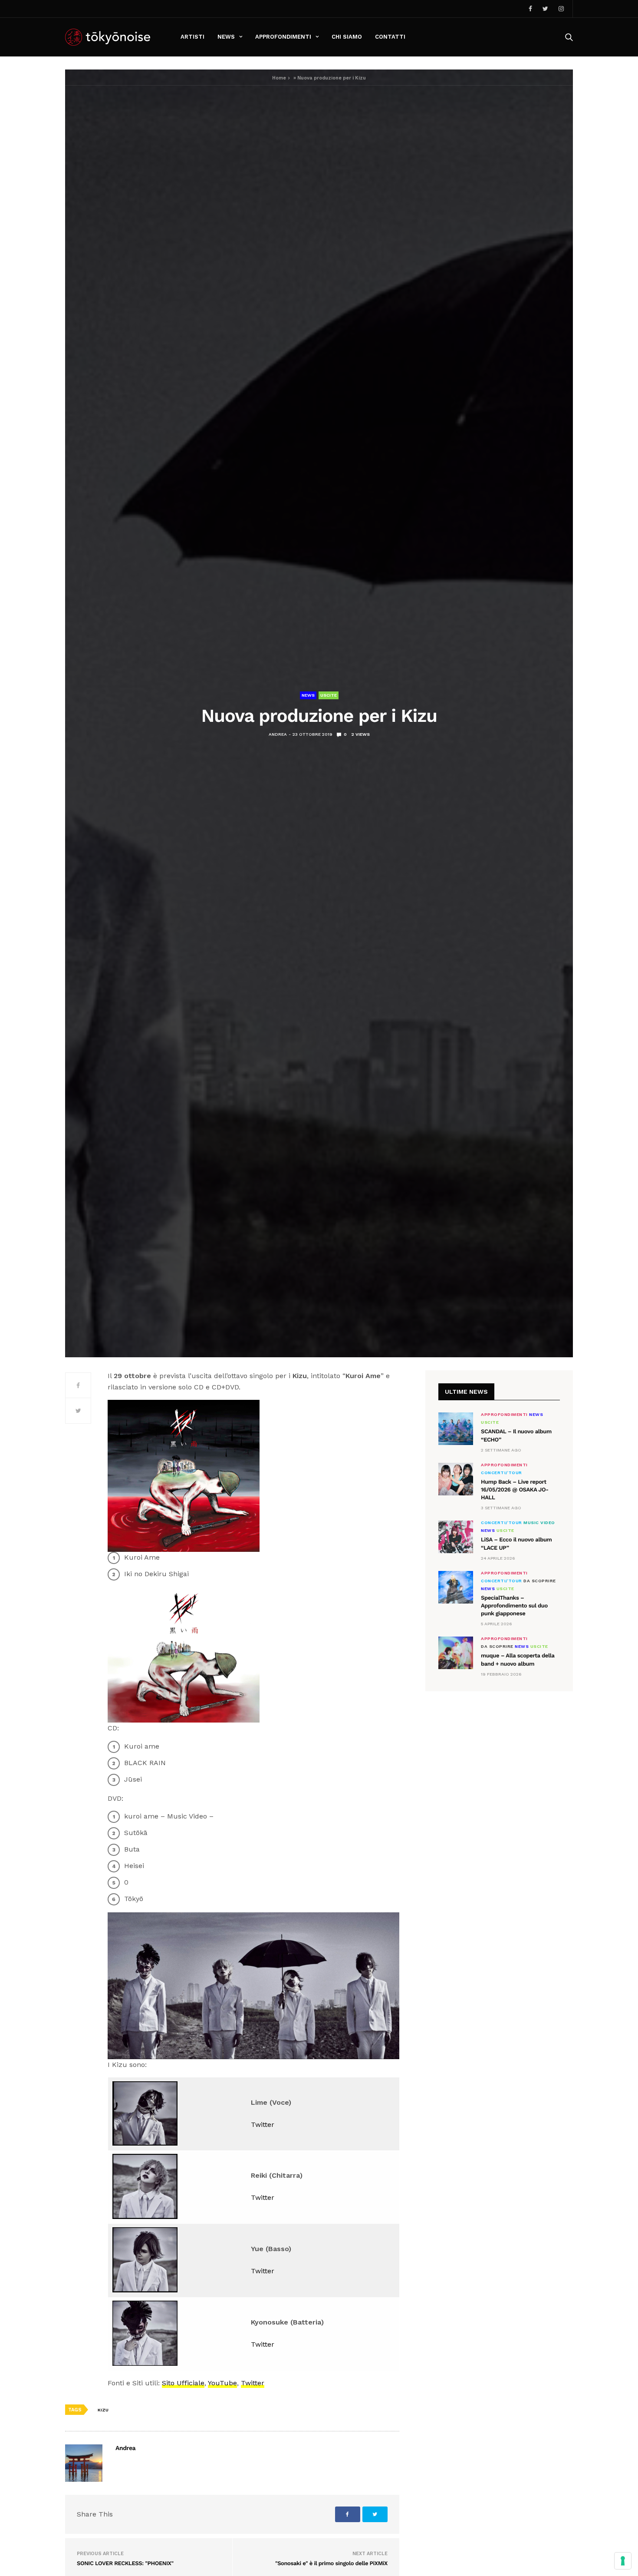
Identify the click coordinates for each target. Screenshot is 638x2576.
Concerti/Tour (502, 1473)
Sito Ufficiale (183, 2383)
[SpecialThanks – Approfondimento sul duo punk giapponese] (456, 1587)
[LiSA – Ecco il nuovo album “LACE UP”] (456, 1537)
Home (279, 78)
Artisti (192, 37)
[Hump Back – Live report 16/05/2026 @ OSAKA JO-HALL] (456, 1479)
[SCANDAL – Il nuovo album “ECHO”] (456, 1429)
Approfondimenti (283, 37)
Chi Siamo (347, 37)
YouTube (222, 2383)
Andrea (278, 734)
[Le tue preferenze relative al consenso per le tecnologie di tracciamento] (623, 2561)
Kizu (103, 2410)
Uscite (329, 695)
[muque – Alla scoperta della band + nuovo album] (456, 1653)
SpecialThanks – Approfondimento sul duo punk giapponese (514, 1606)
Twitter (263, 2125)
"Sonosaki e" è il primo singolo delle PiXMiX (331, 2564)
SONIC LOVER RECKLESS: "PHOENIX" (125, 2564)
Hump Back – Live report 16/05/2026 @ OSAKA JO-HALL (515, 1490)
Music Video (539, 1523)
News (226, 37)
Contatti (390, 37)
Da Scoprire (540, 1581)
